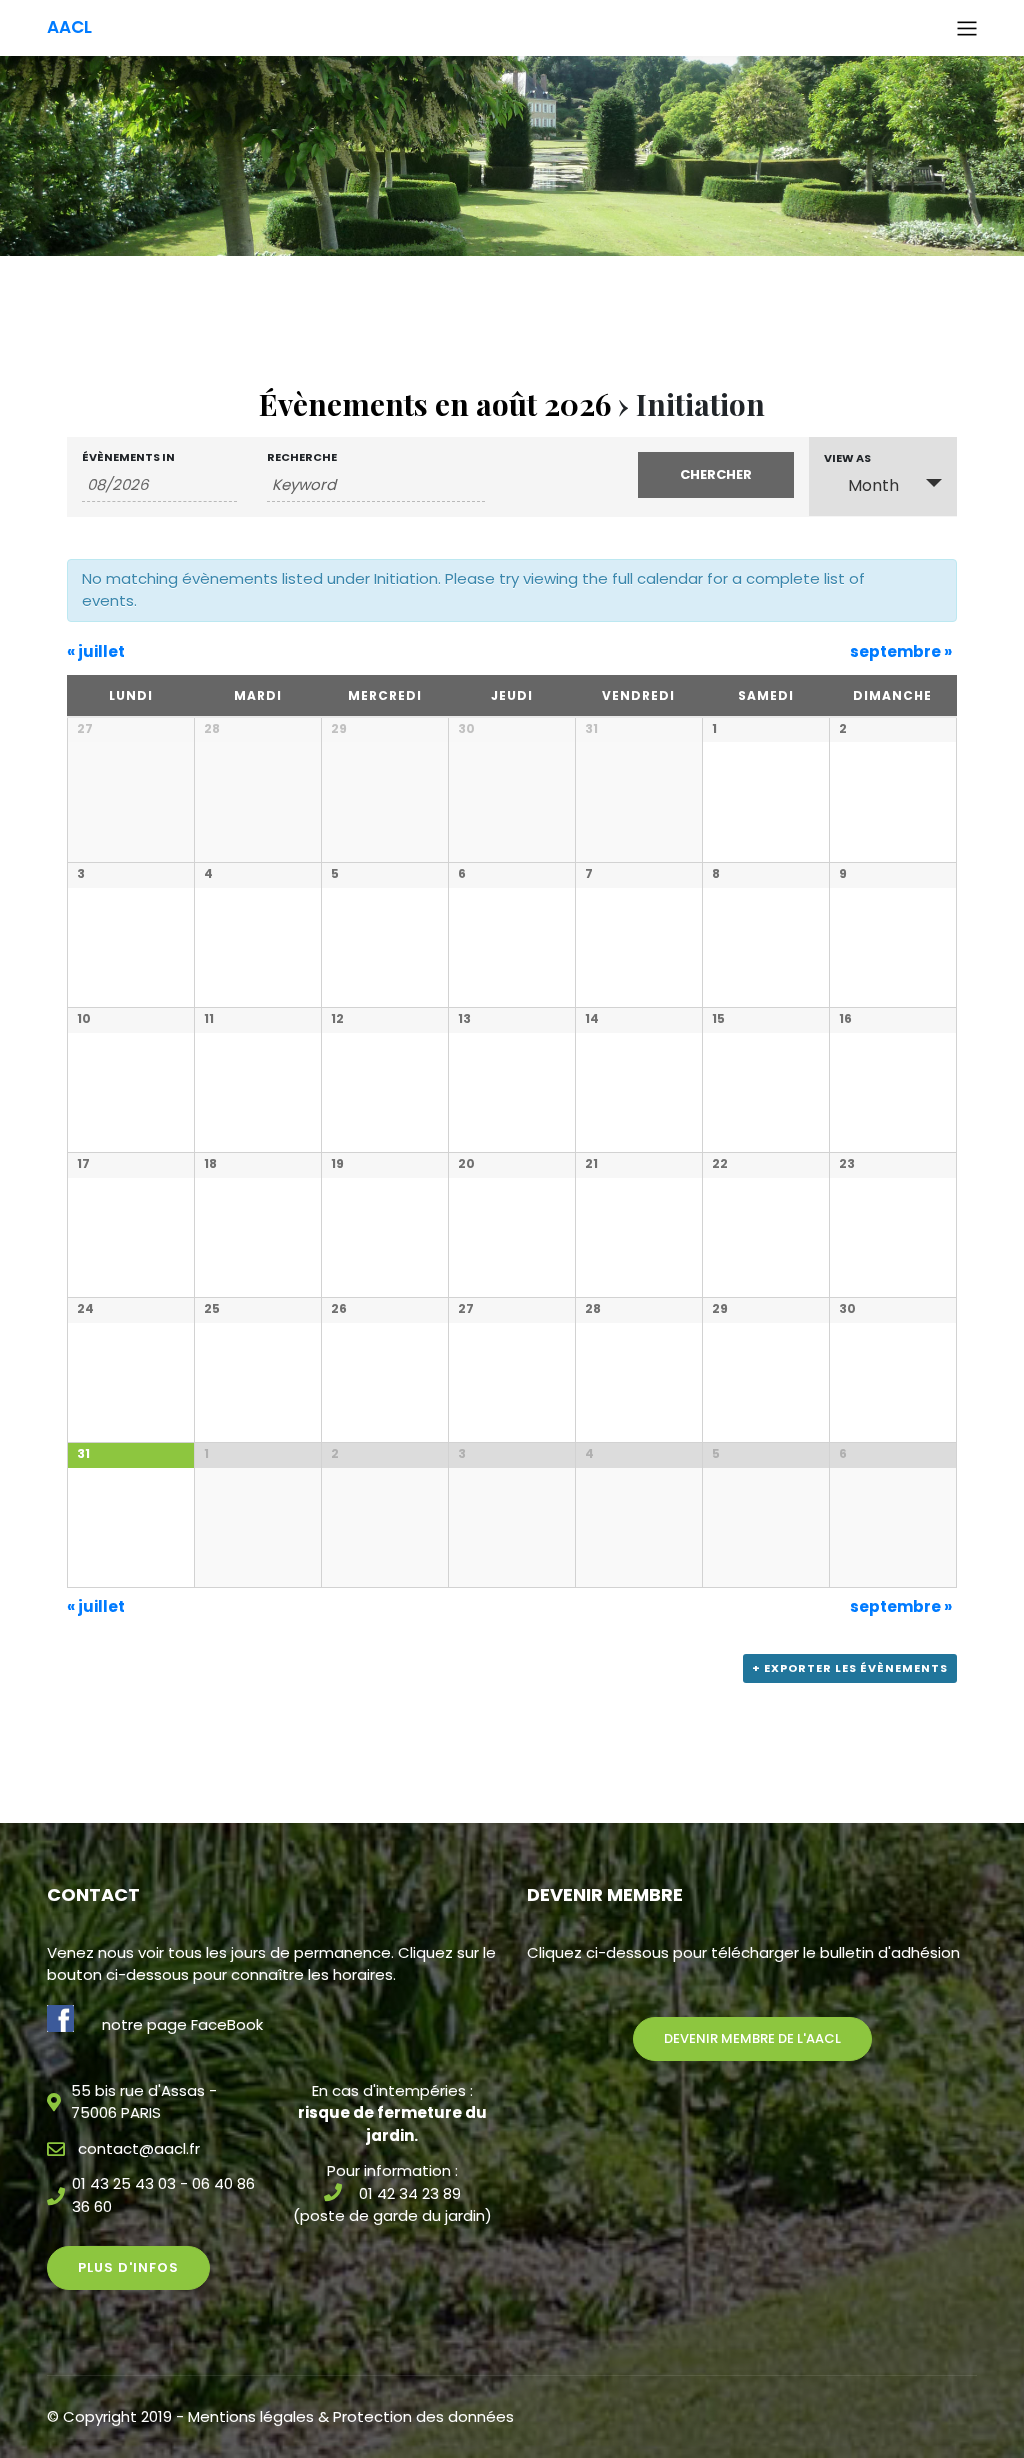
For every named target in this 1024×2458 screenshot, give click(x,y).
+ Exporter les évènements (850, 1668)
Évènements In (128, 457)
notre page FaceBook (182, 2024)
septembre (901, 651)
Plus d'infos (128, 2267)
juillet (96, 651)
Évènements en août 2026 (435, 404)
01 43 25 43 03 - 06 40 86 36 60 (163, 2195)
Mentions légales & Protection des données (351, 2416)
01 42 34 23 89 (410, 2193)
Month (873, 485)
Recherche (302, 457)
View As (847, 458)
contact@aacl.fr (139, 2148)
